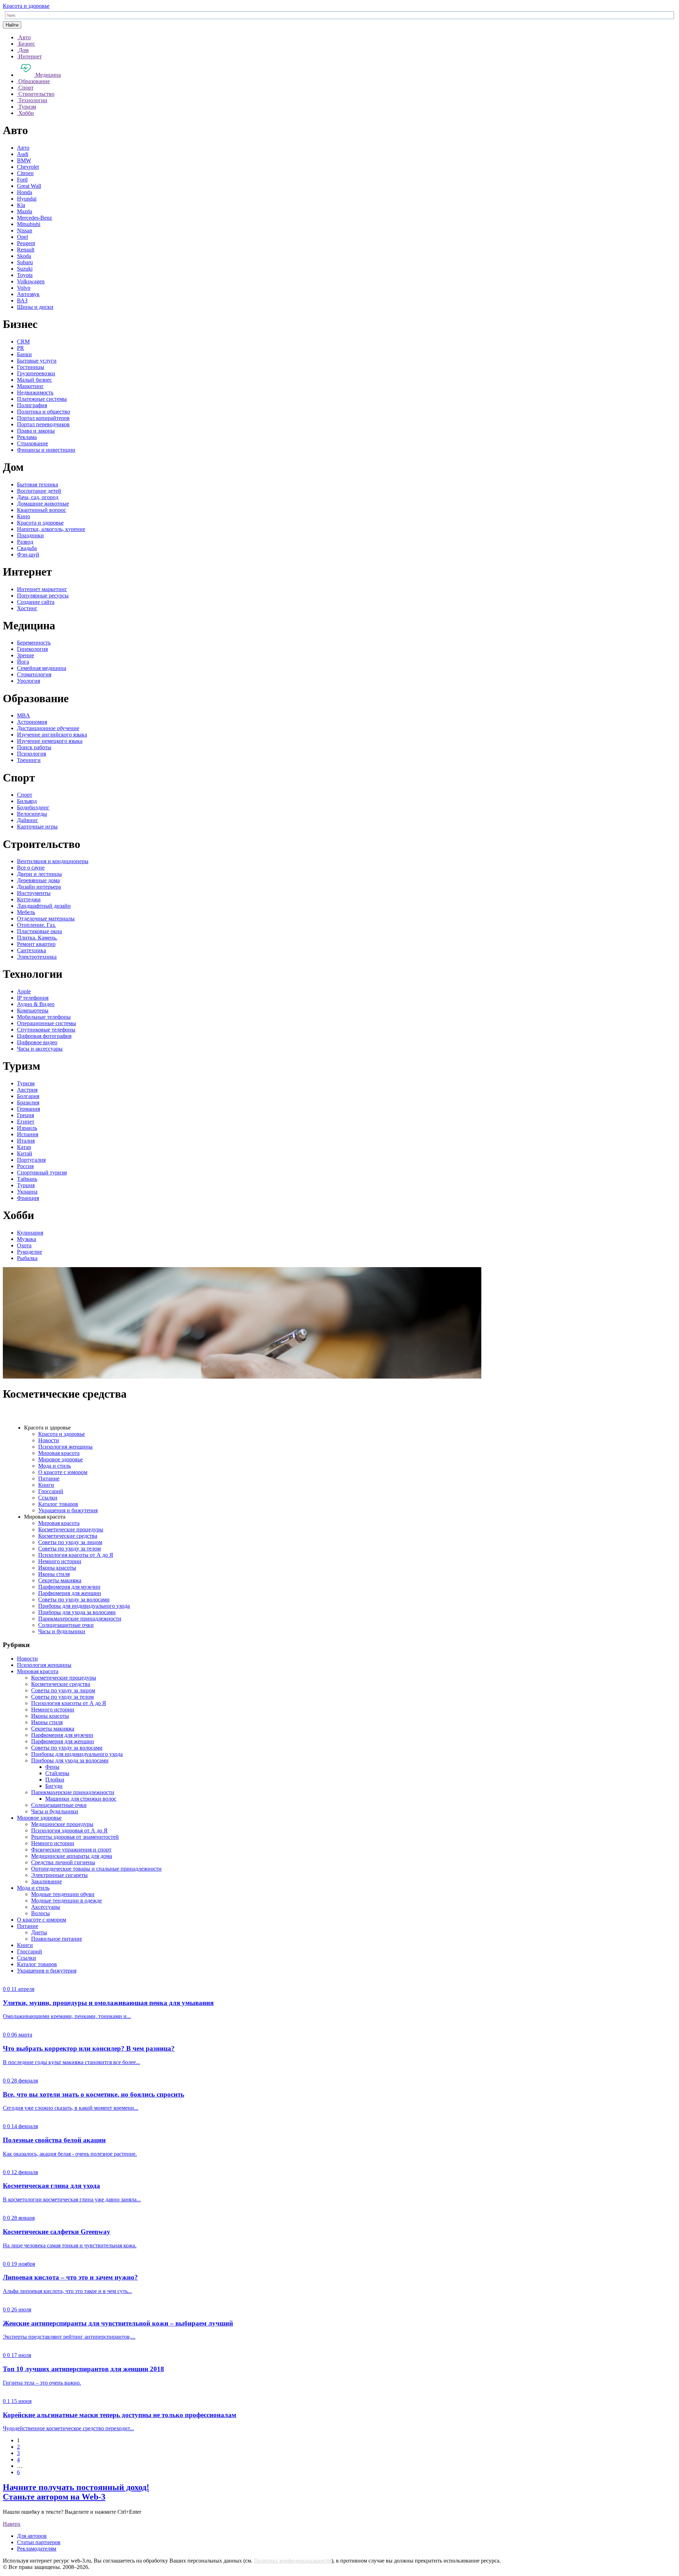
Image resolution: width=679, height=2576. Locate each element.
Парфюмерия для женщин (70, 1593)
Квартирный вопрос (42, 510)
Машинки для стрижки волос (81, 1799)
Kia (21, 205)
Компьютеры (33, 1010)
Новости (49, 1440)
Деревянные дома (38, 880)
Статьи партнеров (39, 2542)
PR (21, 348)
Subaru (25, 262)
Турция (26, 1185)
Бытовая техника (37, 484)
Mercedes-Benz (34, 218)
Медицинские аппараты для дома (72, 1856)
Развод (25, 542)
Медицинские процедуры (62, 1824)
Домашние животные (43, 504)
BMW (24, 160)
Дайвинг (28, 820)
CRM (23, 342)
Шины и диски (35, 307)
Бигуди (54, 1786)
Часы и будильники (62, 1631)
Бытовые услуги (37, 361)
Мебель (26, 912)
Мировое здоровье (60, 1459)
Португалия (31, 1160)
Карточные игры (37, 827)
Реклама (27, 437)
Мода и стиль (54, 1466)
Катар (24, 1147)
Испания (28, 1134)
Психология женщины (65, 1447)
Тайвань (27, 1179)
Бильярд (27, 801)
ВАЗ (22, 301)
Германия (28, 1109)
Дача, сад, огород (38, 497)
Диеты (39, 1932)
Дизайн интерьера (39, 887)
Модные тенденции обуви (63, 1894)
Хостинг (27, 608)
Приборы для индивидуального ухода (84, 1606)
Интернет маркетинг (42, 589)
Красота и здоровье (26, 6)
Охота (24, 1245)
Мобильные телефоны (44, 1017)
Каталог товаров (58, 1504)
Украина (27, 1192)
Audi (23, 154)
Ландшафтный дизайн (44, 906)
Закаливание (47, 1881)
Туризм (26, 1083)
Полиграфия (32, 405)
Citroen (25, 173)
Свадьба (27, 548)
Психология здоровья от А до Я (69, 1830)
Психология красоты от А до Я (76, 1555)
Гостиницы (31, 367)
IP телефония (33, 998)
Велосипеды (32, 814)
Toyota (25, 275)
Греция (25, 1115)
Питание (49, 1478)
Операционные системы (47, 1023)
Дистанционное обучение (48, 728)
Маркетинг (30, 386)
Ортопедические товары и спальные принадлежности (96, 1869)
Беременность (34, 643)
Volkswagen (31, 281)
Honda (25, 192)
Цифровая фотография (44, 1036)
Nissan (25, 230)
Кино (24, 516)
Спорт (25, 795)
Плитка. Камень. (37, 938)
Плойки (55, 1780)
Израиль (27, 1128)
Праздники (30, 535)
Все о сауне (31, 868)
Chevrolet (28, 167)
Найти (12, 25)
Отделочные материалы (46, 919)
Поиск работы (34, 747)
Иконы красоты (57, 1568)
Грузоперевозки (36, 373)
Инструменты (34, 893)
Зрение (25, 655)
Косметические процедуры (71, 1529)
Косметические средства (68, 1536)
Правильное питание (57, 1939)
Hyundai (27, 199)
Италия (26, 1141)
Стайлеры (57, 1773)
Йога (23, 662)
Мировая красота (59, 1453)
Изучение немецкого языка (50, 741)
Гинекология (32, 649)
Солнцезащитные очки (66, 1625)
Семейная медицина (42, 668)
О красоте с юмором (63, 1472)
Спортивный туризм (42, 1173)
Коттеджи (29, 899)
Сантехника (31, 950)
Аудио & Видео (36, 1004)
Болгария (28, 1096)
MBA (24, 715)
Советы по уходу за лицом (70, 1542)
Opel (22, 237)
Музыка (27, 1239)
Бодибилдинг (33, 807)
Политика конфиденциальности (293, 2561)
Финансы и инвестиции (46, 450)
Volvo (24, 288)
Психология (31, 754)
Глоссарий (51, 1491)
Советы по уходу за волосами (74, 1599)
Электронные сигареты (59, 1875)
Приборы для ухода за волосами (77, 1612)
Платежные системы (42, 399)
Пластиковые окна (39, 931)
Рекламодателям (37, 2549)
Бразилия (28, 1102)
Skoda (24, 256)
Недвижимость (35, 392)
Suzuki (25, 269)
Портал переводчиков (43, 424)
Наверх (12, 2524)
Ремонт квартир (36, 944)
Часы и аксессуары (40, 1049)
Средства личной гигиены (63, 1862)
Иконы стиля (54, 1574)
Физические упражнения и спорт (71, 1850)
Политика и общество (43, 412)
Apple (24, 991)
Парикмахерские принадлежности (80, 1619)
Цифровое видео (37, 1042)
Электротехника (37, 957)
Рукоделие (30, 1252)
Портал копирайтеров (43, 418)
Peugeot (26, 243)
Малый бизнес (34, 380)
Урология (28, 681)
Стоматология (34, 674)
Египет (26, 1122)
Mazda (25, 211)
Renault (26, 250)
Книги (46, 1485)
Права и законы (36, 431)
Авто (23, 148)
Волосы (40, 1913)
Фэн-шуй (28, 555)
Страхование (33, 443)
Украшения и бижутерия (68, 1510)
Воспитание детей (39, 491)
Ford (22, 180)
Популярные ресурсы (43, 596)
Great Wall (29, 186)
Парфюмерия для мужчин (69, 1587)
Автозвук (28, 294)
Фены (52, 1767)
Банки (24, 354)
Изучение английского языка (52, 735)
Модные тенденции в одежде (66, 1901)
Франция (28, 1198)
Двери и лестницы (39, 874)
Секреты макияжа (60, 1580)
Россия (25, 1166)
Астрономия (32, 722)
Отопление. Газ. (36, 925)
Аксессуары (46, 1907)
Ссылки (48, 1498)
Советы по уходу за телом (69, 1549)
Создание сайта (36, 602)
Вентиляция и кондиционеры (53, 861)
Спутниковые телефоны (46, 1030)
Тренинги (29, 760)
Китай (25, 1153)
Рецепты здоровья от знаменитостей (75, 1837)
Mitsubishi (29, 224)
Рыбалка (27, 1258)
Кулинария (30, 1233)
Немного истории (60, 1561)
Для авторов (32, 2536)
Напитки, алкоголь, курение (51, 529)
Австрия (27, 1090)
